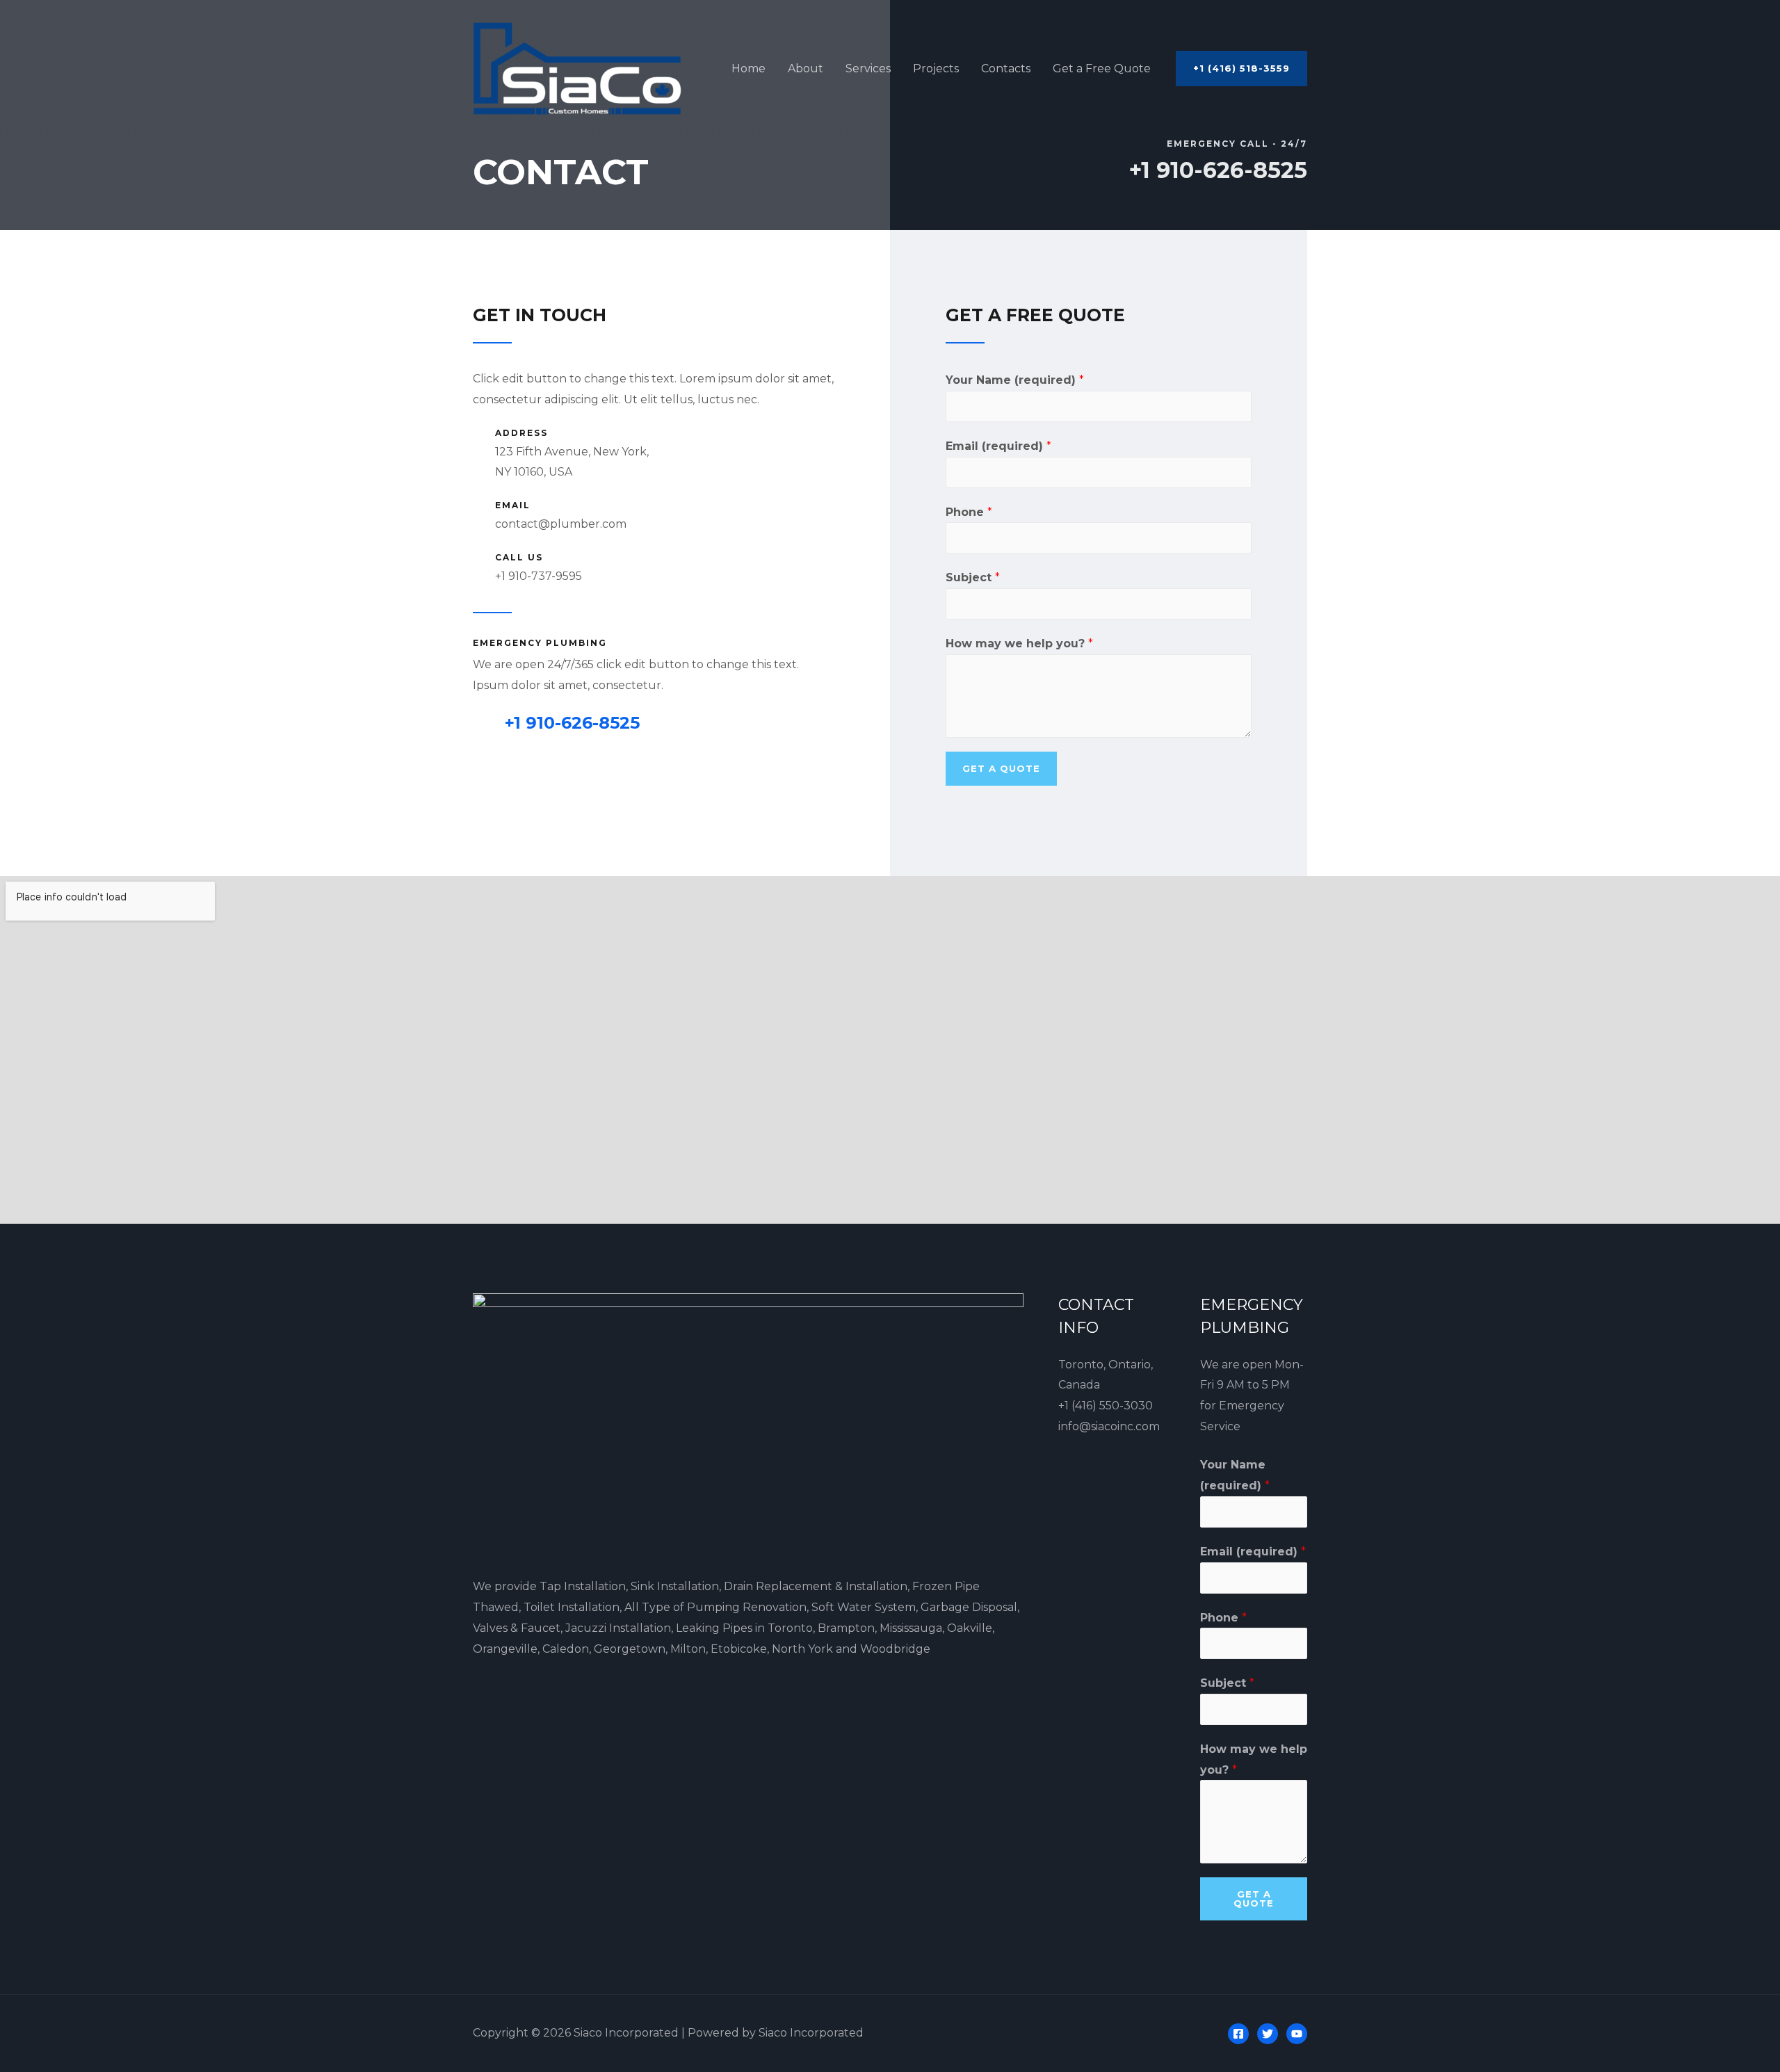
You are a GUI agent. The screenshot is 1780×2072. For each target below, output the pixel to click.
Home (749, 68)
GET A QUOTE (1001, 768)
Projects (936, 68)
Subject (973, 577)
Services (868, 68)
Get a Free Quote (1102, 68)
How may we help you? (1019, 644)
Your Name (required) (1015, 380)
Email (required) (998, 446)
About (806, 68)
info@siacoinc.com (1109, 1426)
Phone (969, 512)
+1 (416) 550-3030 (1106, 1406)
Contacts (1006, 68)
